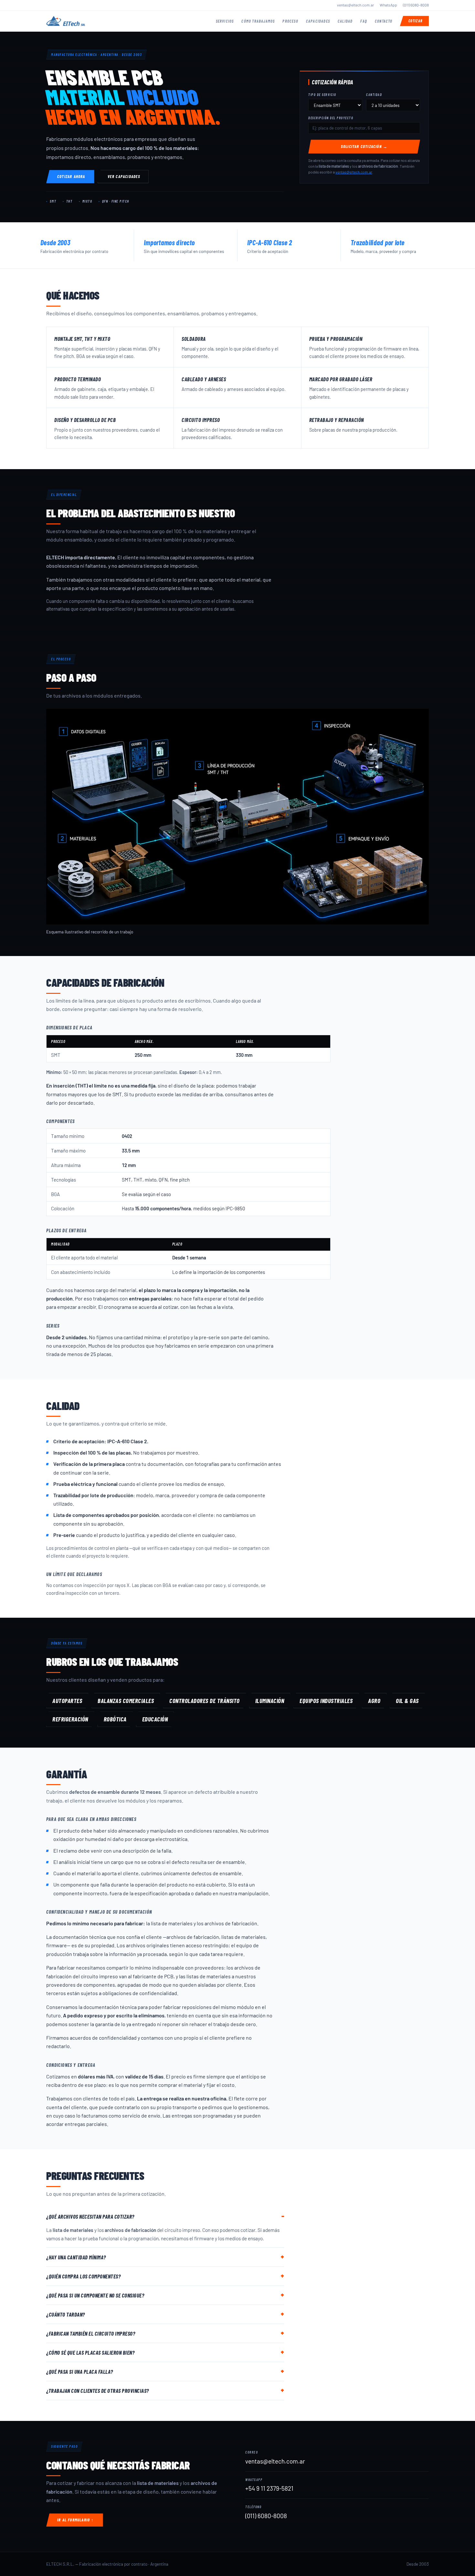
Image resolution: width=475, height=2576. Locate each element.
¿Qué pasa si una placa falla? (80, 2371)
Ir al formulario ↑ (76, 2520)
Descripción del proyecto (331, 118)
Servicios (225, 21)
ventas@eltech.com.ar (355, 5)
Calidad (345, 21)
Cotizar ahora (71, 176)
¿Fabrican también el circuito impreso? (91, 2333)
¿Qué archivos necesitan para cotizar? (90, 2216)
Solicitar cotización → (364, 146)
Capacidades (318, 21)
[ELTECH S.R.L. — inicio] (66, 21)
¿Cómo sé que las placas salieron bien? (90, 2352)
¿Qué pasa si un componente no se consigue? (95, 2295)
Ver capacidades (124, 176)
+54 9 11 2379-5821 (269, 2488)
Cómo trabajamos (258, 21)
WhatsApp (388, 5)
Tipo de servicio (322, 95)
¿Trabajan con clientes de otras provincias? (98, 2391)
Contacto (384, 21)
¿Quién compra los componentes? (83, 2276)
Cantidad (374, 95)
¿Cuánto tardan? (66, 2314)
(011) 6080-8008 (416, 5)
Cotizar (415, 21)
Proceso (290, 21)
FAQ (364, 21)
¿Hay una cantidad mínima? (76, 2257)
